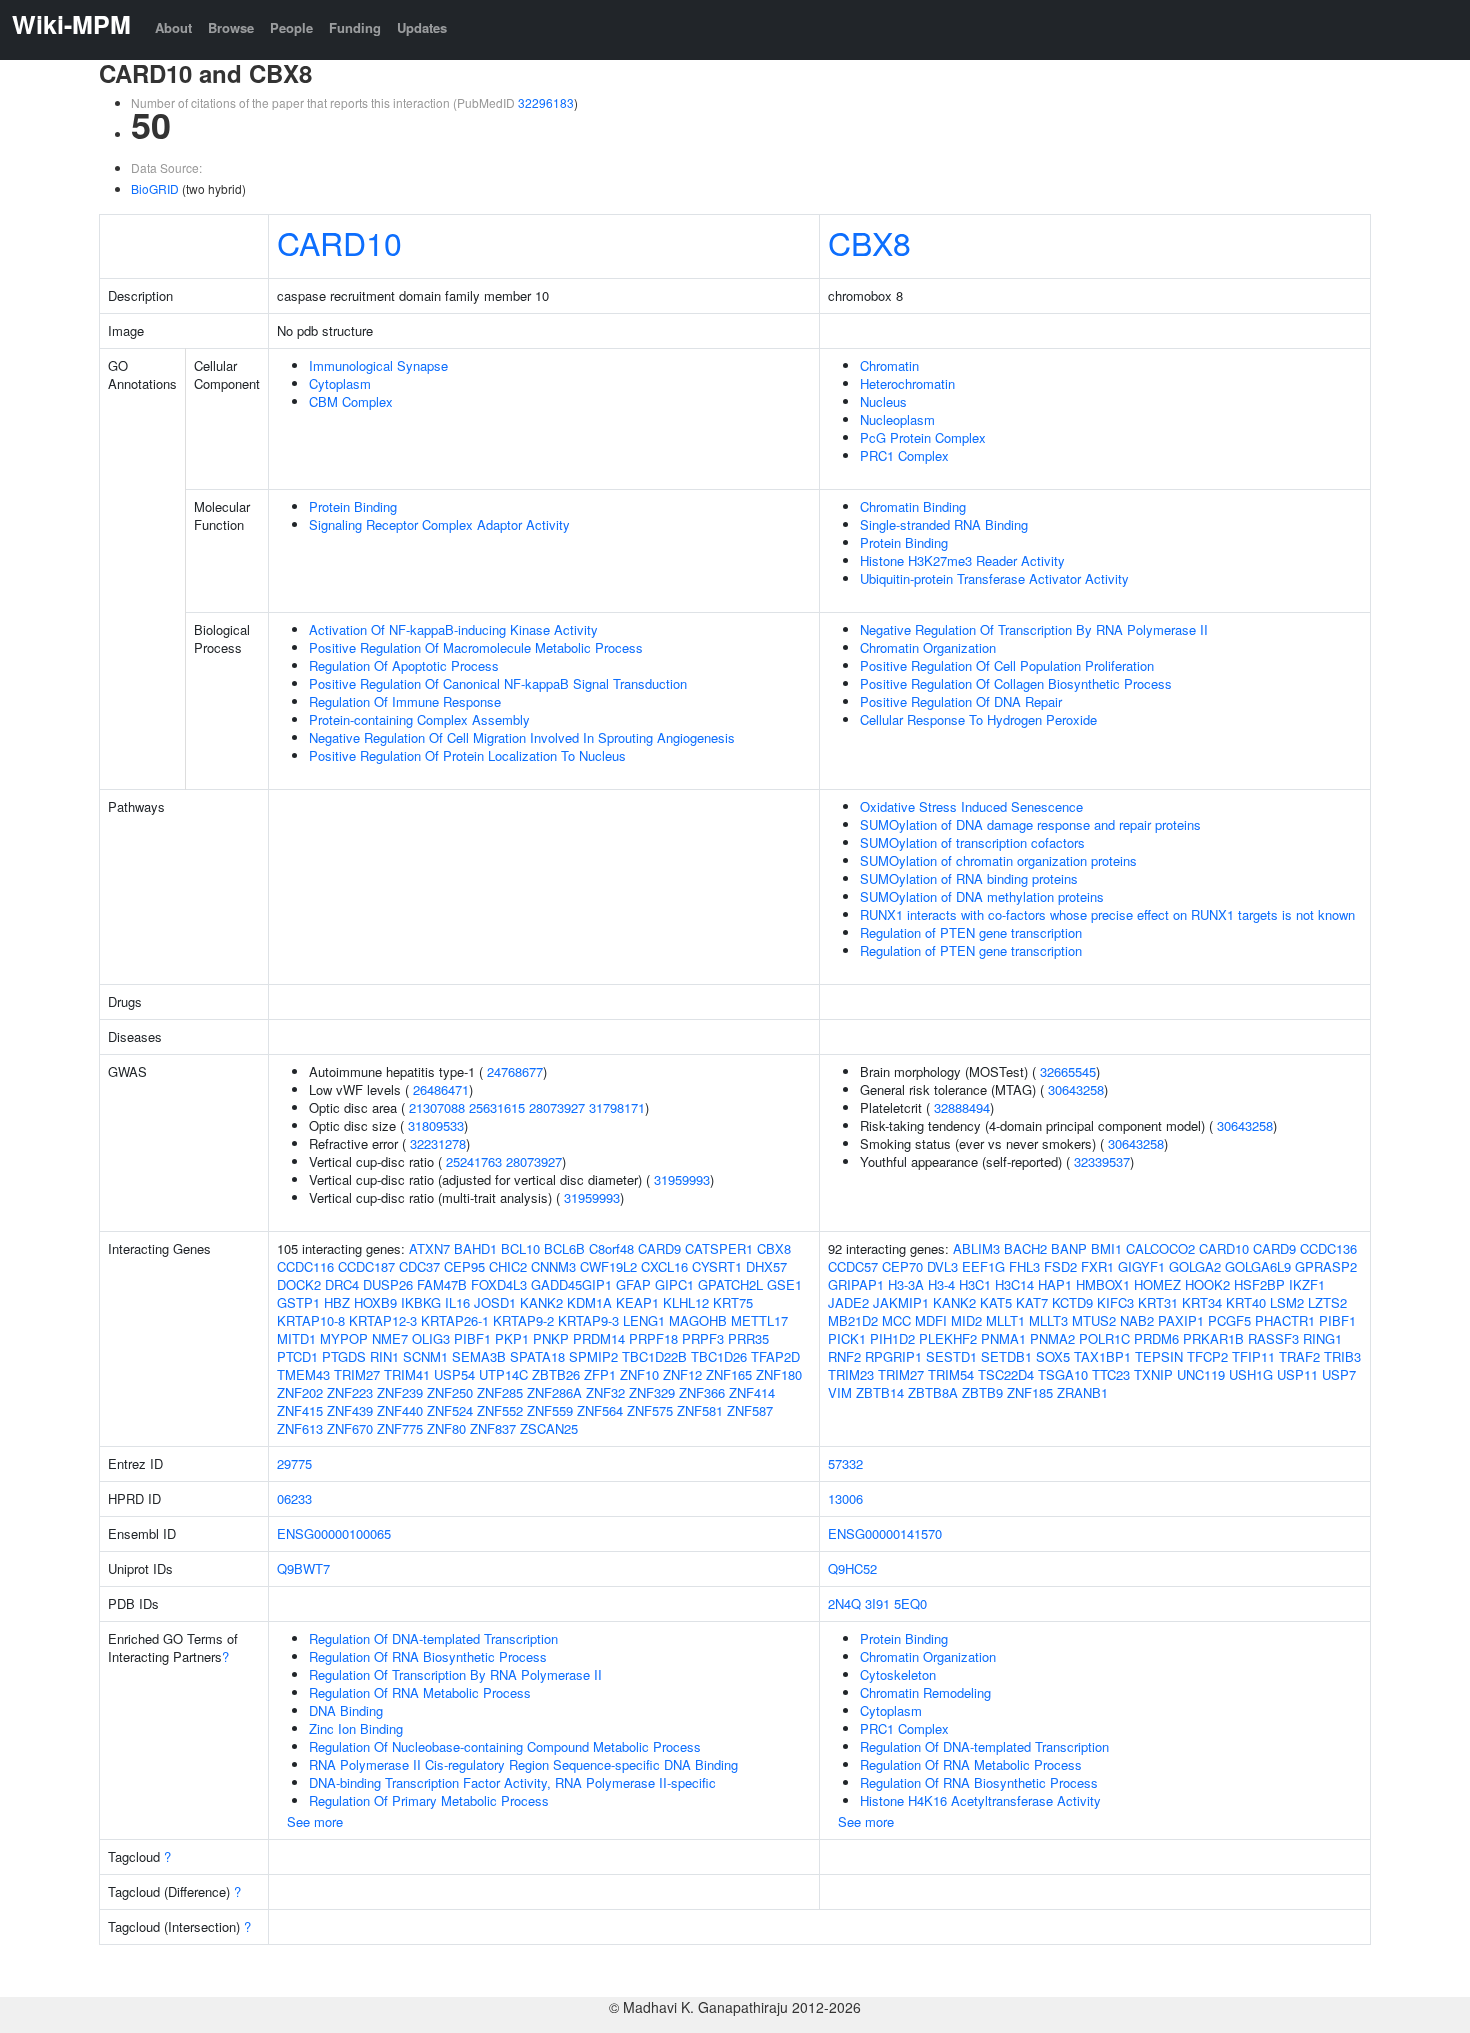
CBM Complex (351, 401)
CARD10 (339, 242)
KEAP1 (637, 1302)
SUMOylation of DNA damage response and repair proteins (1030, 824)
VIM (840, 1392)
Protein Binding (353, 506)
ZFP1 (600, 1374)
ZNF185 (1030, 1392)
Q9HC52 (852, 1568)
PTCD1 (297, 1356)
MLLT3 (1048, 1320)
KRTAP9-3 (588, 1320)
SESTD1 (951, 1356)
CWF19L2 (608, 1266)
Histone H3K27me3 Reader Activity (962, 560)
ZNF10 (639, 1374)
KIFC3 (1115, 1302)
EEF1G (983, 1266)
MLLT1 (1005, 1320)
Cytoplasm (340, 383)
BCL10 (520, 1248)
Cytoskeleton (898, 1674)
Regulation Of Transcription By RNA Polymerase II (455, 1674)
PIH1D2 (892, 1338)
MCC (896, 1320)
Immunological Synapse (378, 365)
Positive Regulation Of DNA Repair (961, 701)
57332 (845, 1463)
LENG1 (644, 1320)
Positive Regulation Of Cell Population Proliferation (1007, 665)
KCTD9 (1072, 1302)
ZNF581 (700, 1410)
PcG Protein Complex (923, 437)
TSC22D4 (1006, 1374)
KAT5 (996, 1302)
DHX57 (766, 1266)
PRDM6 (1156, 1338)
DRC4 (342, 1284)
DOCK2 (299, 1284)
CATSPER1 (719, 1248)
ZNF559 (550, 1410)
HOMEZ (1157, 1284)
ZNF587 (750, 1410)
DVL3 (942, 1266)
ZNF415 (300, 1410)
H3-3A (906, 1284)
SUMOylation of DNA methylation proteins (982, 896)
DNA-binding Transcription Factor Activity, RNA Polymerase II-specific (512, 1782)
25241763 (474, 1161)
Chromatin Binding (913, 506)
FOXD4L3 (499, 1284)
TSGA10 (1063, 1374)
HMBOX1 (1103, 1284)
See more (315, 1821)
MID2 (966, 1320)
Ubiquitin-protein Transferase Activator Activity (994, 578)
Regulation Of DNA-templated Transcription (433, 1638)
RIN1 (384, 1356)
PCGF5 (1229, 1320)
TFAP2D (775, 1356)
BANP (1069, 1248)
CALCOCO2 (1160, 1248)
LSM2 (1287, 1302)
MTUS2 (1094, 1320)
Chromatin (889, 365)
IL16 (457, 1302)
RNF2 (844, 1356)
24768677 (515, 1071)
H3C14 (1014, 1284)
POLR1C (1104, 1338)
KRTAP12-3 (383, 1320)
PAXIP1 (1181, 1320)
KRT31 (1158, 1302)
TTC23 (1111, 1374)
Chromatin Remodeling (925, 1692)
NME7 (390, 1338)
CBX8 (869, 242)
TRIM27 (357, 1374)
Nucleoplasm (897, 419)
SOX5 (1053, 1356)
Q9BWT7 (303, 1568)
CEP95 (464, 1266)
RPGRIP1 (893, 1356)
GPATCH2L (730, 1284)
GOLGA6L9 (1258, 1266)
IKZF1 (1307, 1284)
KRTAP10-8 (311, 1320)
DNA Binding (346, 1710)
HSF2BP (1259, 1284)
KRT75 (733, 1302)
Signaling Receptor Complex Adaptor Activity (439, 524)
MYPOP (344, 1338)
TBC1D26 (719, 1356)
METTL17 (759, 1320)
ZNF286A (554, 1392)
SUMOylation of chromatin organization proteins (998, 860)
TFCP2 (1207, 1356)
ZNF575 (650, 1410)
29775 (294, 1463)
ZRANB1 (1082, 1392)
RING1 (1322, 1338)
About (173, 27)
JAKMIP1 (901, 1302)
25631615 (497, 1107)
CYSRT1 (717, 1266)
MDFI (931, 1320)
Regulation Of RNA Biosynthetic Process (428, 1656)
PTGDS (344, 1356)
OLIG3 (431, 1338)
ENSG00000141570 (885, 1533)
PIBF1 (472, 1338)
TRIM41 (407, 1374)
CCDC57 (853, 1266)
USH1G (1251, 1374)
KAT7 (1032, 1302)
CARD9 (659, 1248)
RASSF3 (1273, 1338)
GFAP (633, 1284)
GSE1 (784, 1284)
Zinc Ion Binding (356, 1728)
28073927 (557, 1107)
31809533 (436, 1125)
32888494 (962, 1107)
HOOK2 (1207, 1284)
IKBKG (421, 1302)
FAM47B (442, 1284)
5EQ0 (910, 1603)
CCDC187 (366, 1266)
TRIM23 (851, 1374)
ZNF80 (446, 1428)
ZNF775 (400, 1428)
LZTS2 (1327, 1302)
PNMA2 (1052, 1338)
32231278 (438, 1143)
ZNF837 (493, 1428)
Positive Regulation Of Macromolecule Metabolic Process (476, 647)
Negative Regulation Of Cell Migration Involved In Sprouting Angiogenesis (522, 737)
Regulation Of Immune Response (405, 701)
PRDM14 (599, 1338)
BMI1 (1106, 1248)
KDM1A (589, 1302)
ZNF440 (400, 1410)
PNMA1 (1003, 1338)
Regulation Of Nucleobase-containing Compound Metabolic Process (505, 1746)
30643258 (1076, 1089)
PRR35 (748, 1338)
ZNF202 (300, 1392)
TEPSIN (1159, 1356)
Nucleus (883, 401)
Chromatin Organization (928, 647)
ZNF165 (729, 1374)
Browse (231, 27)
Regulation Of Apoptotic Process (404, 665)
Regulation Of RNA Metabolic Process (420, 1692)
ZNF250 (450, 1392)
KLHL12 (686, 1302)
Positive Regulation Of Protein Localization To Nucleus (467, 755)
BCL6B (564, 1248)
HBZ (337, 1302)
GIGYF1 (1141, 1266)
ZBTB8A (933, 1392)
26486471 (441, 1089)
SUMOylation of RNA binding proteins (969, 878)
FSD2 (1060, 1266)
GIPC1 (674, 1284)
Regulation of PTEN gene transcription (971, 932)
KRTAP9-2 (523, 1320)
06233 (294, 1498)
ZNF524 (450, 1410)
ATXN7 (429, 1248)
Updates (422, 27)
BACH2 (1025, 1248)
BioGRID (155, 188)
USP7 (1339, 1374)
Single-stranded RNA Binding (944, 524)
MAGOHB (698, 1320)
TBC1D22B (654, 1356)
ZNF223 (350, 1392)
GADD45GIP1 (571, 1284)
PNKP (551, 1338)
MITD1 (296, 1338)
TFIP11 (1253, 1356)
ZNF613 (300, 1428)
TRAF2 (1299, 1356)
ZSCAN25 (549, 1428)
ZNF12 (682, 1374)
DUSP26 (388, 1284)
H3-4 (941, 1284)
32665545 (1068, 1071)
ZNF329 (652, 1392)
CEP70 (902, 1266)
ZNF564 (600, 1410)
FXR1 (1097, 1266)
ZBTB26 (556, 1374)
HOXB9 (375, 1302)
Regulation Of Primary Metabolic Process (429, 1800)
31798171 (617, 1107)
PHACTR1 (1285, 1320)
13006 (845, 1498)
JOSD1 (495, 1302)
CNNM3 (553, 1266)
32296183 (546, 102)
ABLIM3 (976, 1248)
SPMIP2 (593, 1356)
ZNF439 (350, 1410)
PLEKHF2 (948, 1338)
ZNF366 (702, 1392)
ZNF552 (500, 1410)
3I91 (877, 1603)
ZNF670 (350, 1428)
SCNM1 (425, 1356)
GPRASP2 (1326, 1266)
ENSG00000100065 (334, 1533)
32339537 (1102, 1161)
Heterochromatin (907, 383)
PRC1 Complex (904, 455)
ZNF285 (500, 1392)
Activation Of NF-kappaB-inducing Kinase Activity (453, 629)
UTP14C (503, 1374)
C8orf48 (611, 1248)
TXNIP (1153, 1374)
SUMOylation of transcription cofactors (972, 842)
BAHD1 (475, 1248)
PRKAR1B (1213, 1338)
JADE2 (848, 1302)
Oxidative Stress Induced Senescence (971, 806)
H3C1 (975, 1284)
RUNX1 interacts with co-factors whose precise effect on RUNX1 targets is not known (1107, 914)
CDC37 (419, 1266)
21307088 (437, 1107)
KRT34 (1202, 1302)
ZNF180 (779, 1374)
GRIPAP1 (856, 1284)
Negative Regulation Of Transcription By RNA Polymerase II (1034, 629)
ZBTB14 (880, 1392)
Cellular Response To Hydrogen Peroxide (978, 719)
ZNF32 (605, 1392)
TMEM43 (303, 1374)
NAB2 (1137, 1320)
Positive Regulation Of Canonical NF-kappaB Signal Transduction (498, 683)
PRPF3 (703, 1338)
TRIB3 (1342, 1356)
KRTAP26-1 (455, 1320)
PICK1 (847, 1338)
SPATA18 (537, 1356)
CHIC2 (508, 1266)
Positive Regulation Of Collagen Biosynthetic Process (1016, 683)
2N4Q (844, 1603)
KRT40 (1246, 1302)
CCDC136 (1328, 1248)
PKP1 (512, 1338)
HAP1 (1055, 1284)
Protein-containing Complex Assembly (419, 719)
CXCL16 (664, 1266)
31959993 (682, 1179)
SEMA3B (479, 1356)
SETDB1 (1006, 1356)
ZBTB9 (982, 1392)
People (291, 27)
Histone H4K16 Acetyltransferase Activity (980, 1800)
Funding (355, 27)
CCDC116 (305, 1266)
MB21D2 (853, 1320)
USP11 (1297, 1374)
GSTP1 (298, 1302)
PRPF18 (653, 1338)
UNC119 (1201, 1374)
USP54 (454, 1374)
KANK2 (541, 1302)
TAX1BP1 (1102, 1356)
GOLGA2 (1195, 1266)
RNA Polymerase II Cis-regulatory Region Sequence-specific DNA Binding (523, 1764)
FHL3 (1024, 1266)
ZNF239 (400, 1392)
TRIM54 (951, 1374)
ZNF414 (752, 1392)
